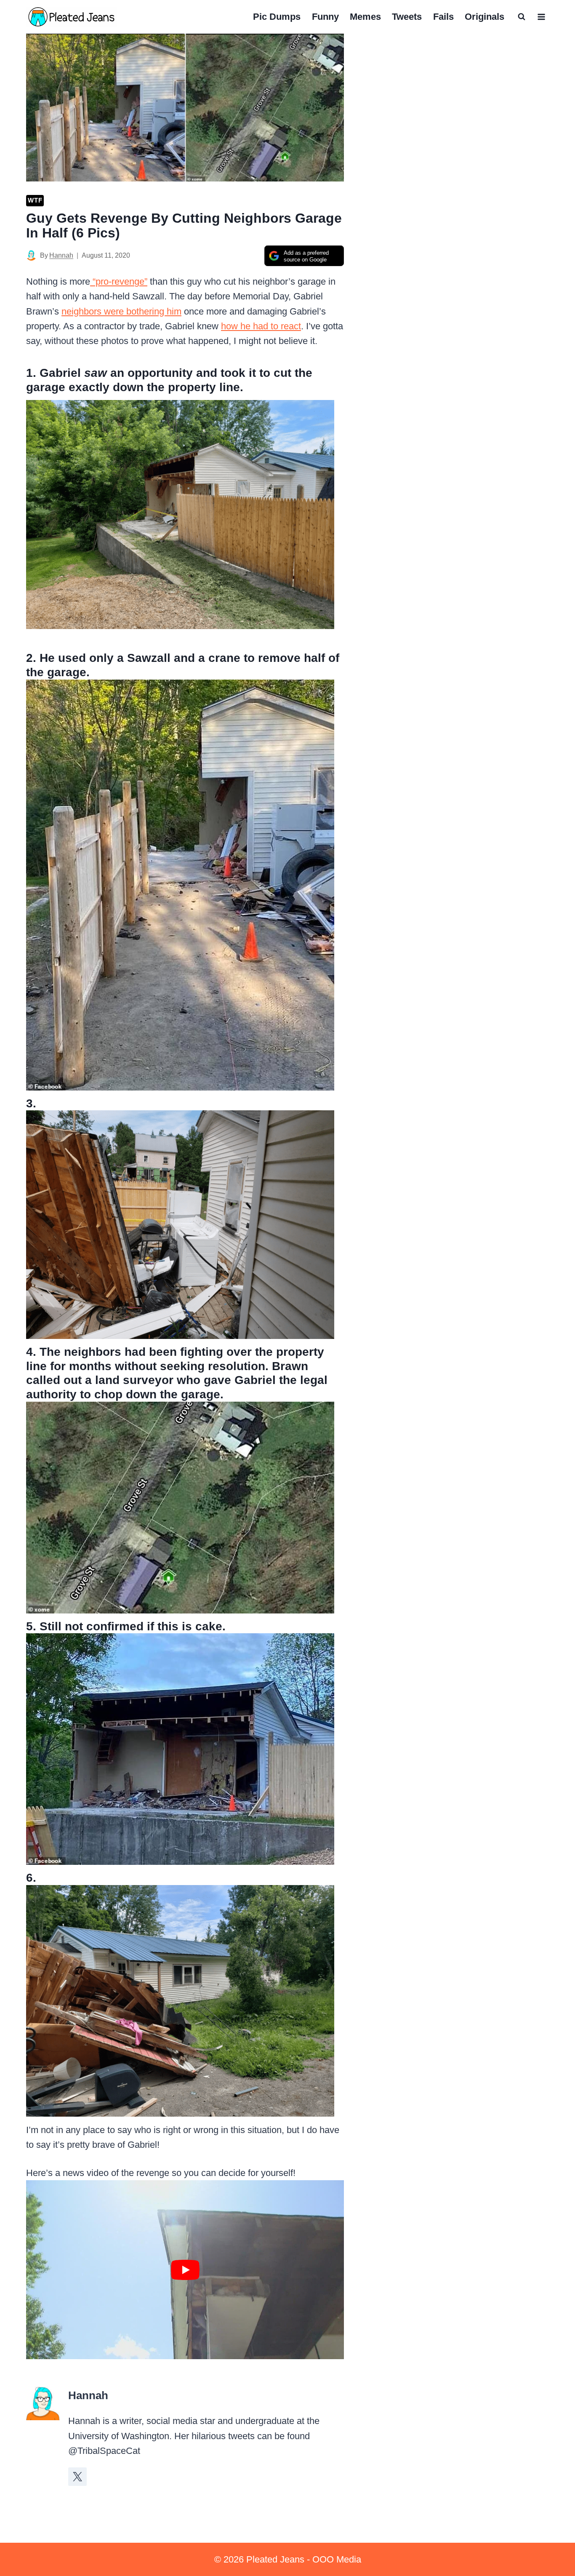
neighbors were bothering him (121, 311)
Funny (325, 17)
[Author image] (31, 255)
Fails (443, 17)
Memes (365, 17)
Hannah (61, 255)
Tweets (407, 17)
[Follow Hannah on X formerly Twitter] (77, 2477)
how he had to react (261, 326)
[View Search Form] (522, 17)
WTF (35, 200)
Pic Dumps (277, 17)
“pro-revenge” (119, 281)
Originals (484, 17)
